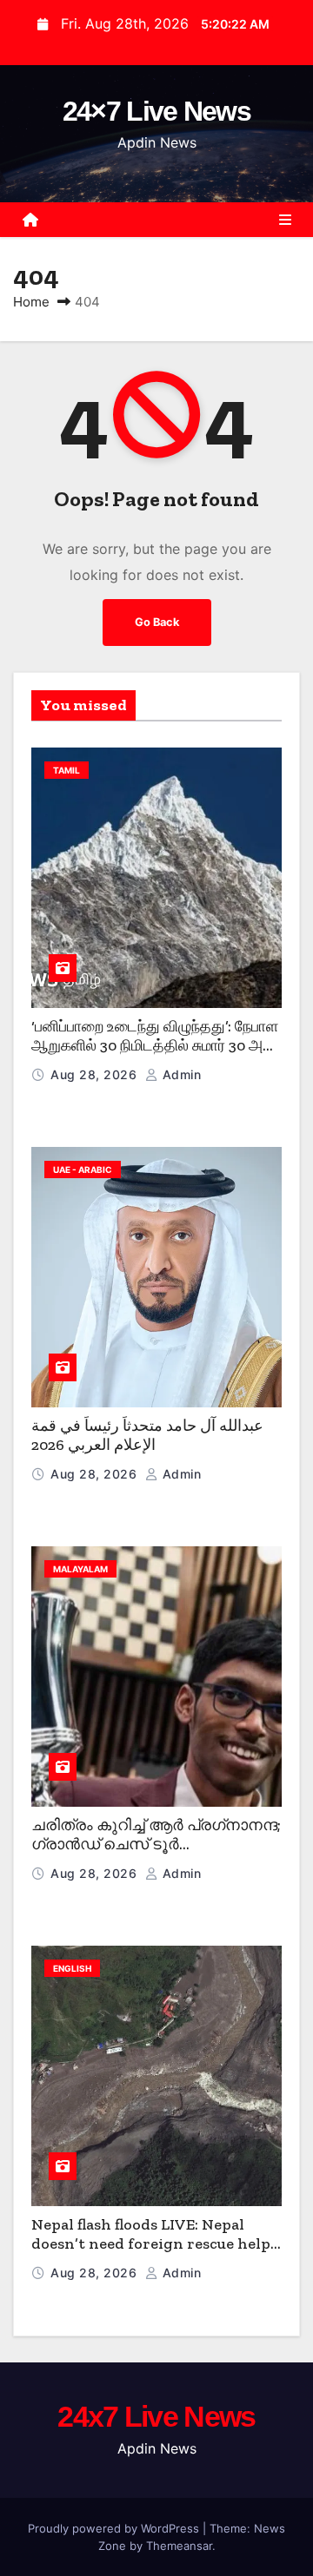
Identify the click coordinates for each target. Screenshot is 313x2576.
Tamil (67, 770)
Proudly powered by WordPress (115, 2528)
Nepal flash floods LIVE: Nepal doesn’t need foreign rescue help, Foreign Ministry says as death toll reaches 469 (153, 2254)
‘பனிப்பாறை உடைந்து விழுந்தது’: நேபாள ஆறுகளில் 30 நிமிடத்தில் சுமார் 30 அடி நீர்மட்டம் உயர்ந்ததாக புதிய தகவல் (155, 1046)
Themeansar (179, 2546)
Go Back (157, 622)
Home (31, 302)
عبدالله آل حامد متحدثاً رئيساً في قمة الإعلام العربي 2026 (147, 1436)
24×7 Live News (156, 111)
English (72, 1968)
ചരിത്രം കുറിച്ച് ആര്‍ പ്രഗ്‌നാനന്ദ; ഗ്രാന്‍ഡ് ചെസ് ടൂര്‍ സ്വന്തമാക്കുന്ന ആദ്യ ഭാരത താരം (156, 1855)
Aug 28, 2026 (96, 1074)
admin (180, 1074)
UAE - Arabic (83, 1169)
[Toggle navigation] (285, 220)
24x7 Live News (156, 2416)
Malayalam (80, 1569)
